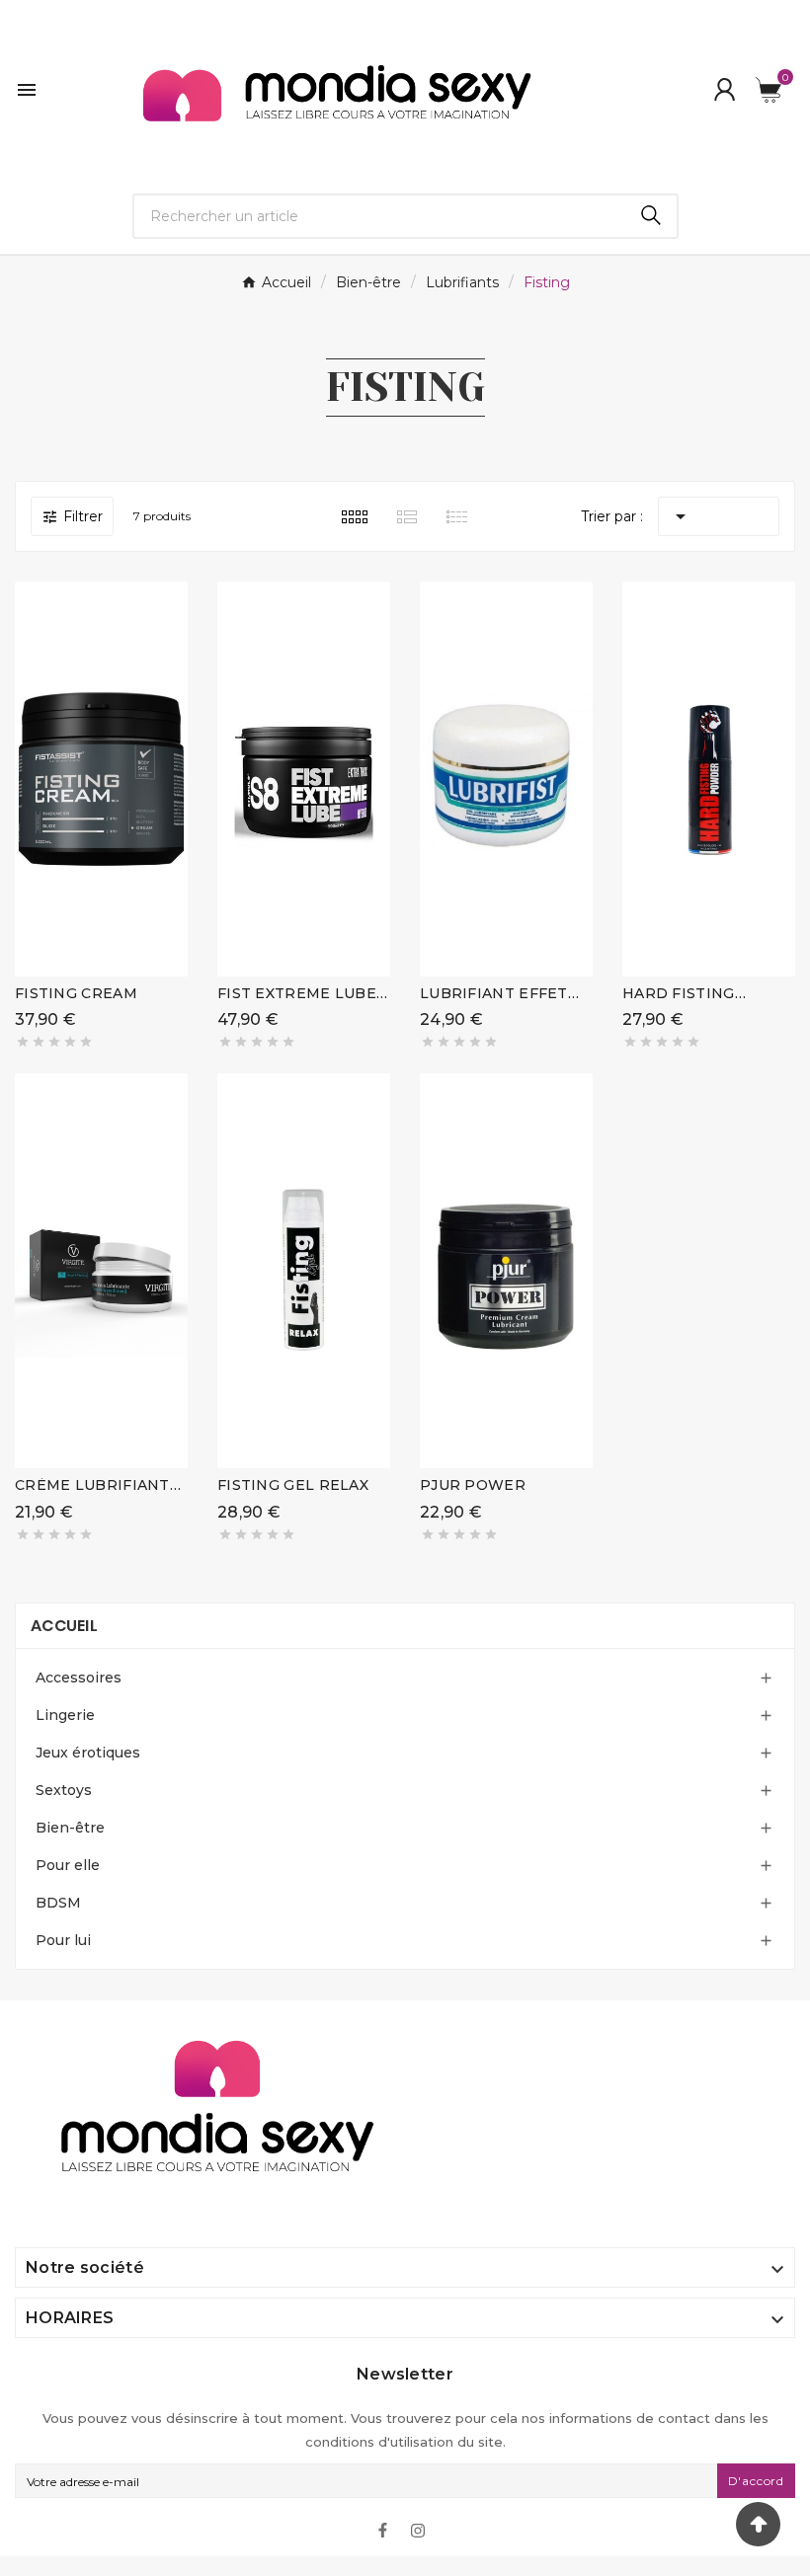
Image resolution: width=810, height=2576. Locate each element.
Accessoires (79, 1678)
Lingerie (65, 1715)
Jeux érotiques (88, 1753)
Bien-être (70, 1828)
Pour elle (68, 1865)
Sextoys (64, 1790)
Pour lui (63, 1940)
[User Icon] (725, 89)
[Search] (651, 215)
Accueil (64, 1626)
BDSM (58, 1903)
